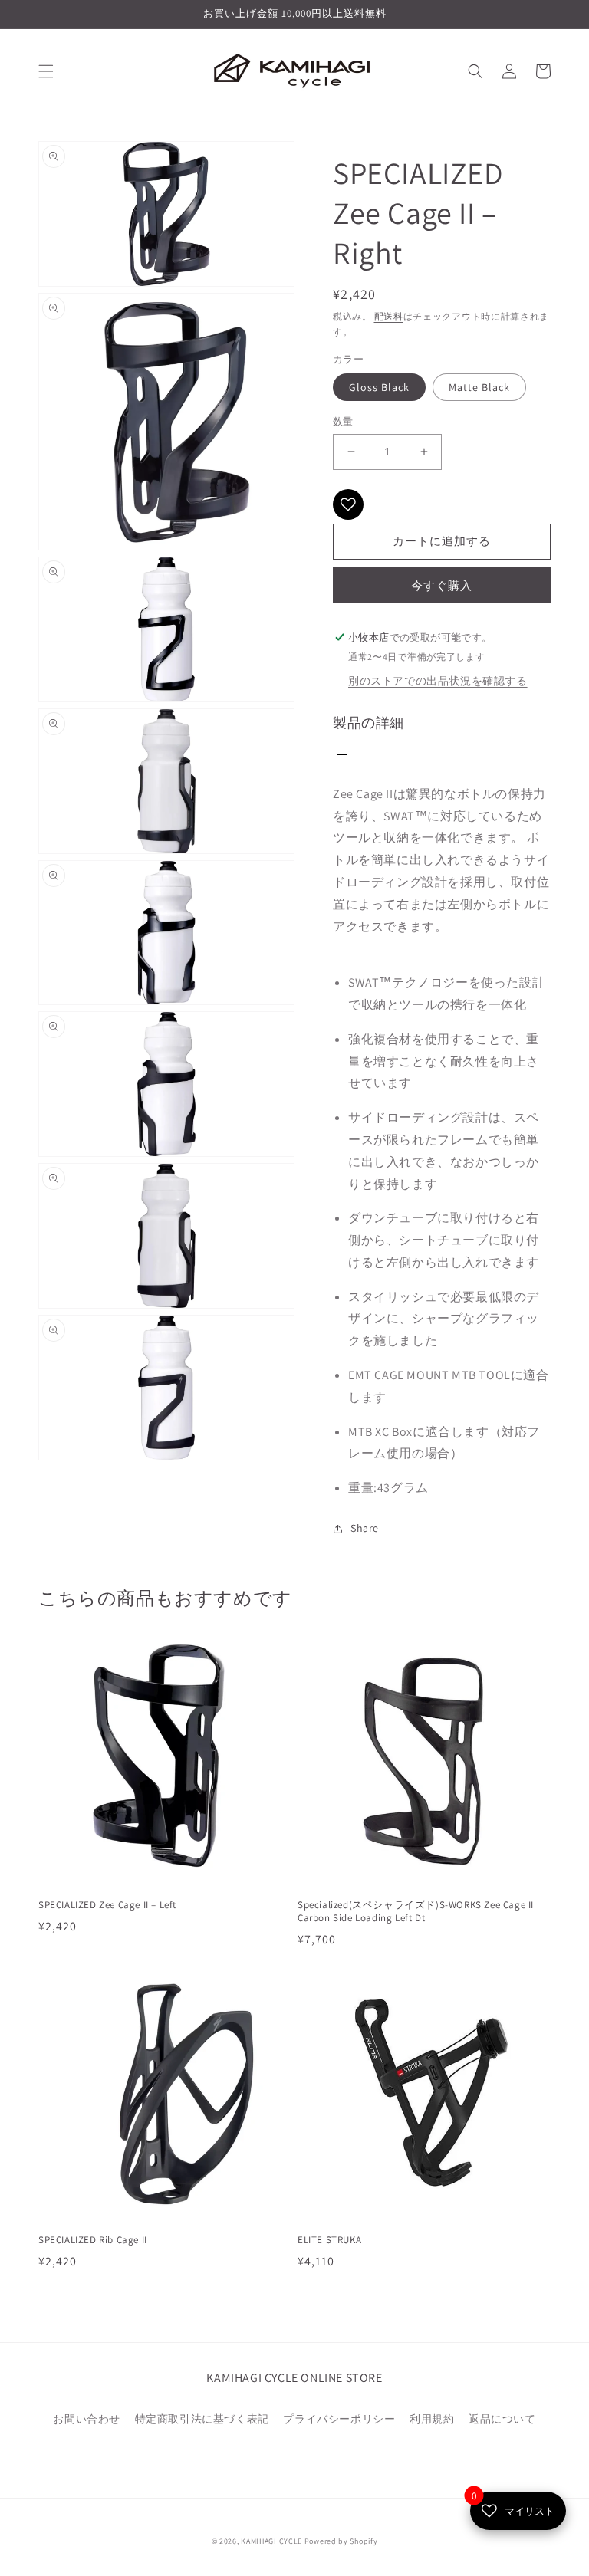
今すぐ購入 (442, 585)
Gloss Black (379, 387)
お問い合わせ (87, 2419)
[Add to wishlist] (348, 504)
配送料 (389, 316)
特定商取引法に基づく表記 (202, 2419)
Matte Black (479, 387)
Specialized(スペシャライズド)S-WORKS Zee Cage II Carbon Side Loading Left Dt (416, 1912)
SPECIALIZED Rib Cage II (93, 2240)
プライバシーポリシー (339, 2419)
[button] (46, 71)
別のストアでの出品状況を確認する (438, 681)
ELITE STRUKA (329, 2240)
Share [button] (365, 1528)
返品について (502, 2419)
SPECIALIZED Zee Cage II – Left (107, 1905)
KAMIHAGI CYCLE (271, 2541)
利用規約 (432, 2419)
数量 (343, 421)
